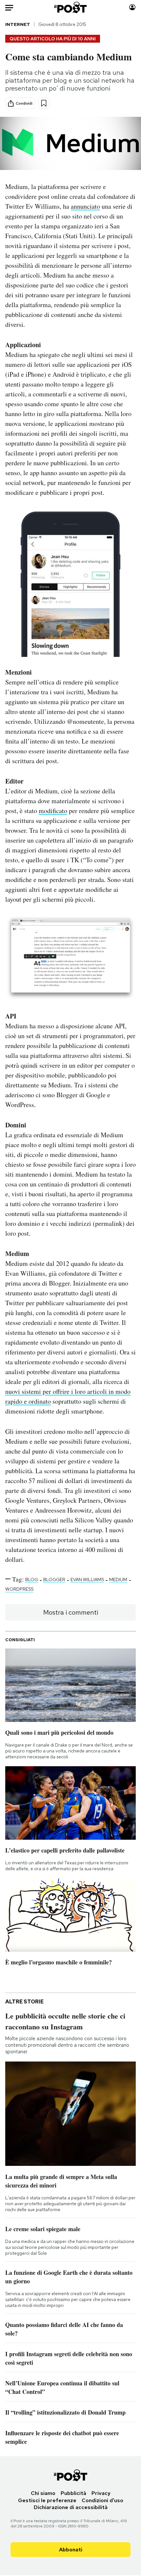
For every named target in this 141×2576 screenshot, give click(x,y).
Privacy (101, 2493)
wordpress (19, 1589)
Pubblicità (73, 2493)
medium (118, 1580)
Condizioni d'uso (102, 2500)
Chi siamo (43, 2493)
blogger (54, 1580)
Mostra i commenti (71, 1612)
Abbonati (71, 2550)
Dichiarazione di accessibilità (71, 2507)
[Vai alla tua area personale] (132, 7)
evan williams (87, 1580)
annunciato (85, 206)
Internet (18, 24)
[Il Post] (71, 7)
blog (32, 1580)
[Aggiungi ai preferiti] (44, 103)
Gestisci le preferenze (47, 2500)
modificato (53, 811)
